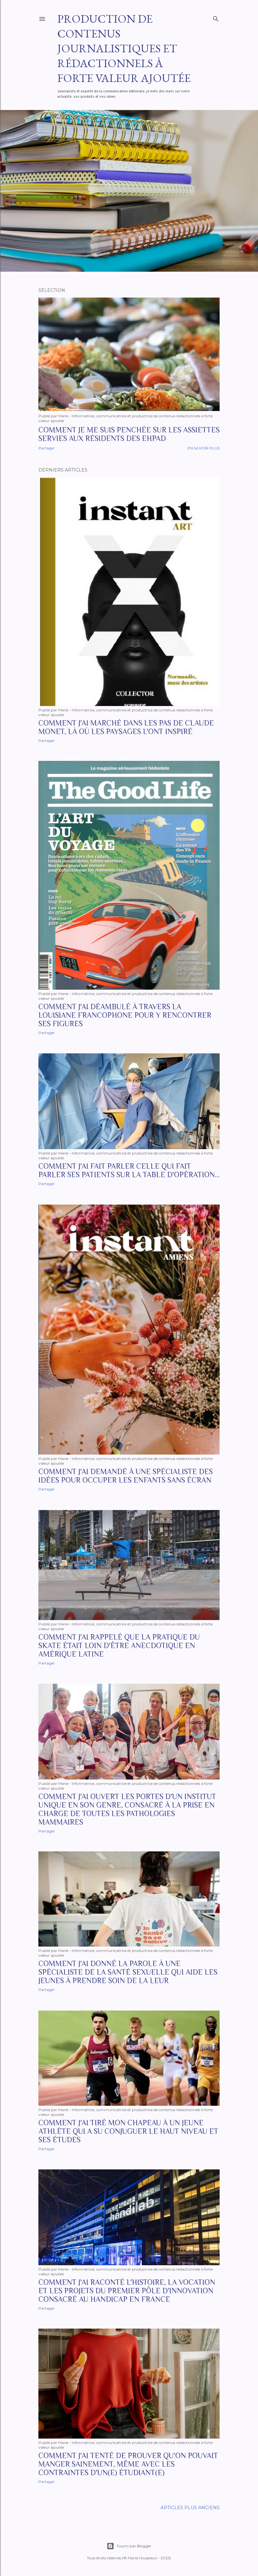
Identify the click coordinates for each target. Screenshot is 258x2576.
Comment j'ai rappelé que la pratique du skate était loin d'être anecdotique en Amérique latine (119, 1645)
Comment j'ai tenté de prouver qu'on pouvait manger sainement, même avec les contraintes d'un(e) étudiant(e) (128, 2464)
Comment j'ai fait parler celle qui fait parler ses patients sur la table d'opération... (129, 1170)
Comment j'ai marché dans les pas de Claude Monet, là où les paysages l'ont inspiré (126, 727)
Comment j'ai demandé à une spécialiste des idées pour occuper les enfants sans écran (126, 1476)
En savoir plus (204, 448)
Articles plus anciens (190, 2508)
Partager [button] (47, 448)
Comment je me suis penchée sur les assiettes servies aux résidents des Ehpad (129, 434)
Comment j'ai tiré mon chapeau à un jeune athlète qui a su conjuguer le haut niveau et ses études (128, 2131)
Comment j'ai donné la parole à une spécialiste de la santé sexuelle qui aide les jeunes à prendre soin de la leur (128, 1972)
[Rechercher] (216, 17)
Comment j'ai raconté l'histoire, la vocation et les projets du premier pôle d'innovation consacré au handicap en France (127, 2291)
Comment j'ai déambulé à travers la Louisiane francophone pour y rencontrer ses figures (125, 1015)
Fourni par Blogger (134, 2546)
